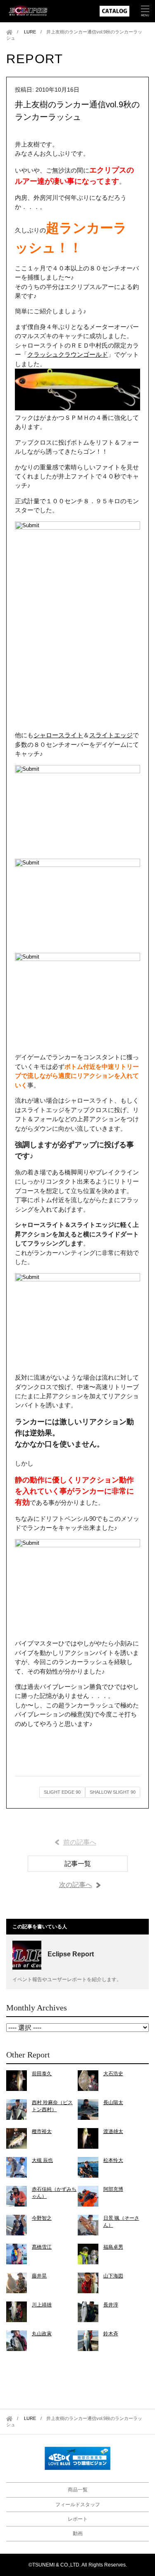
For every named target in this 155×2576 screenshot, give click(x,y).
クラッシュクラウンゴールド (68, 354)
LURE (30, 32)
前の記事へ (80, 1842)
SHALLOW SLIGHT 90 (113, 1792)
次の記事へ (76, 1885)
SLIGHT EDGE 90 (62, 1792)
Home (9, 32)
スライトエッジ (111, 735)
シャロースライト (58, 735)
